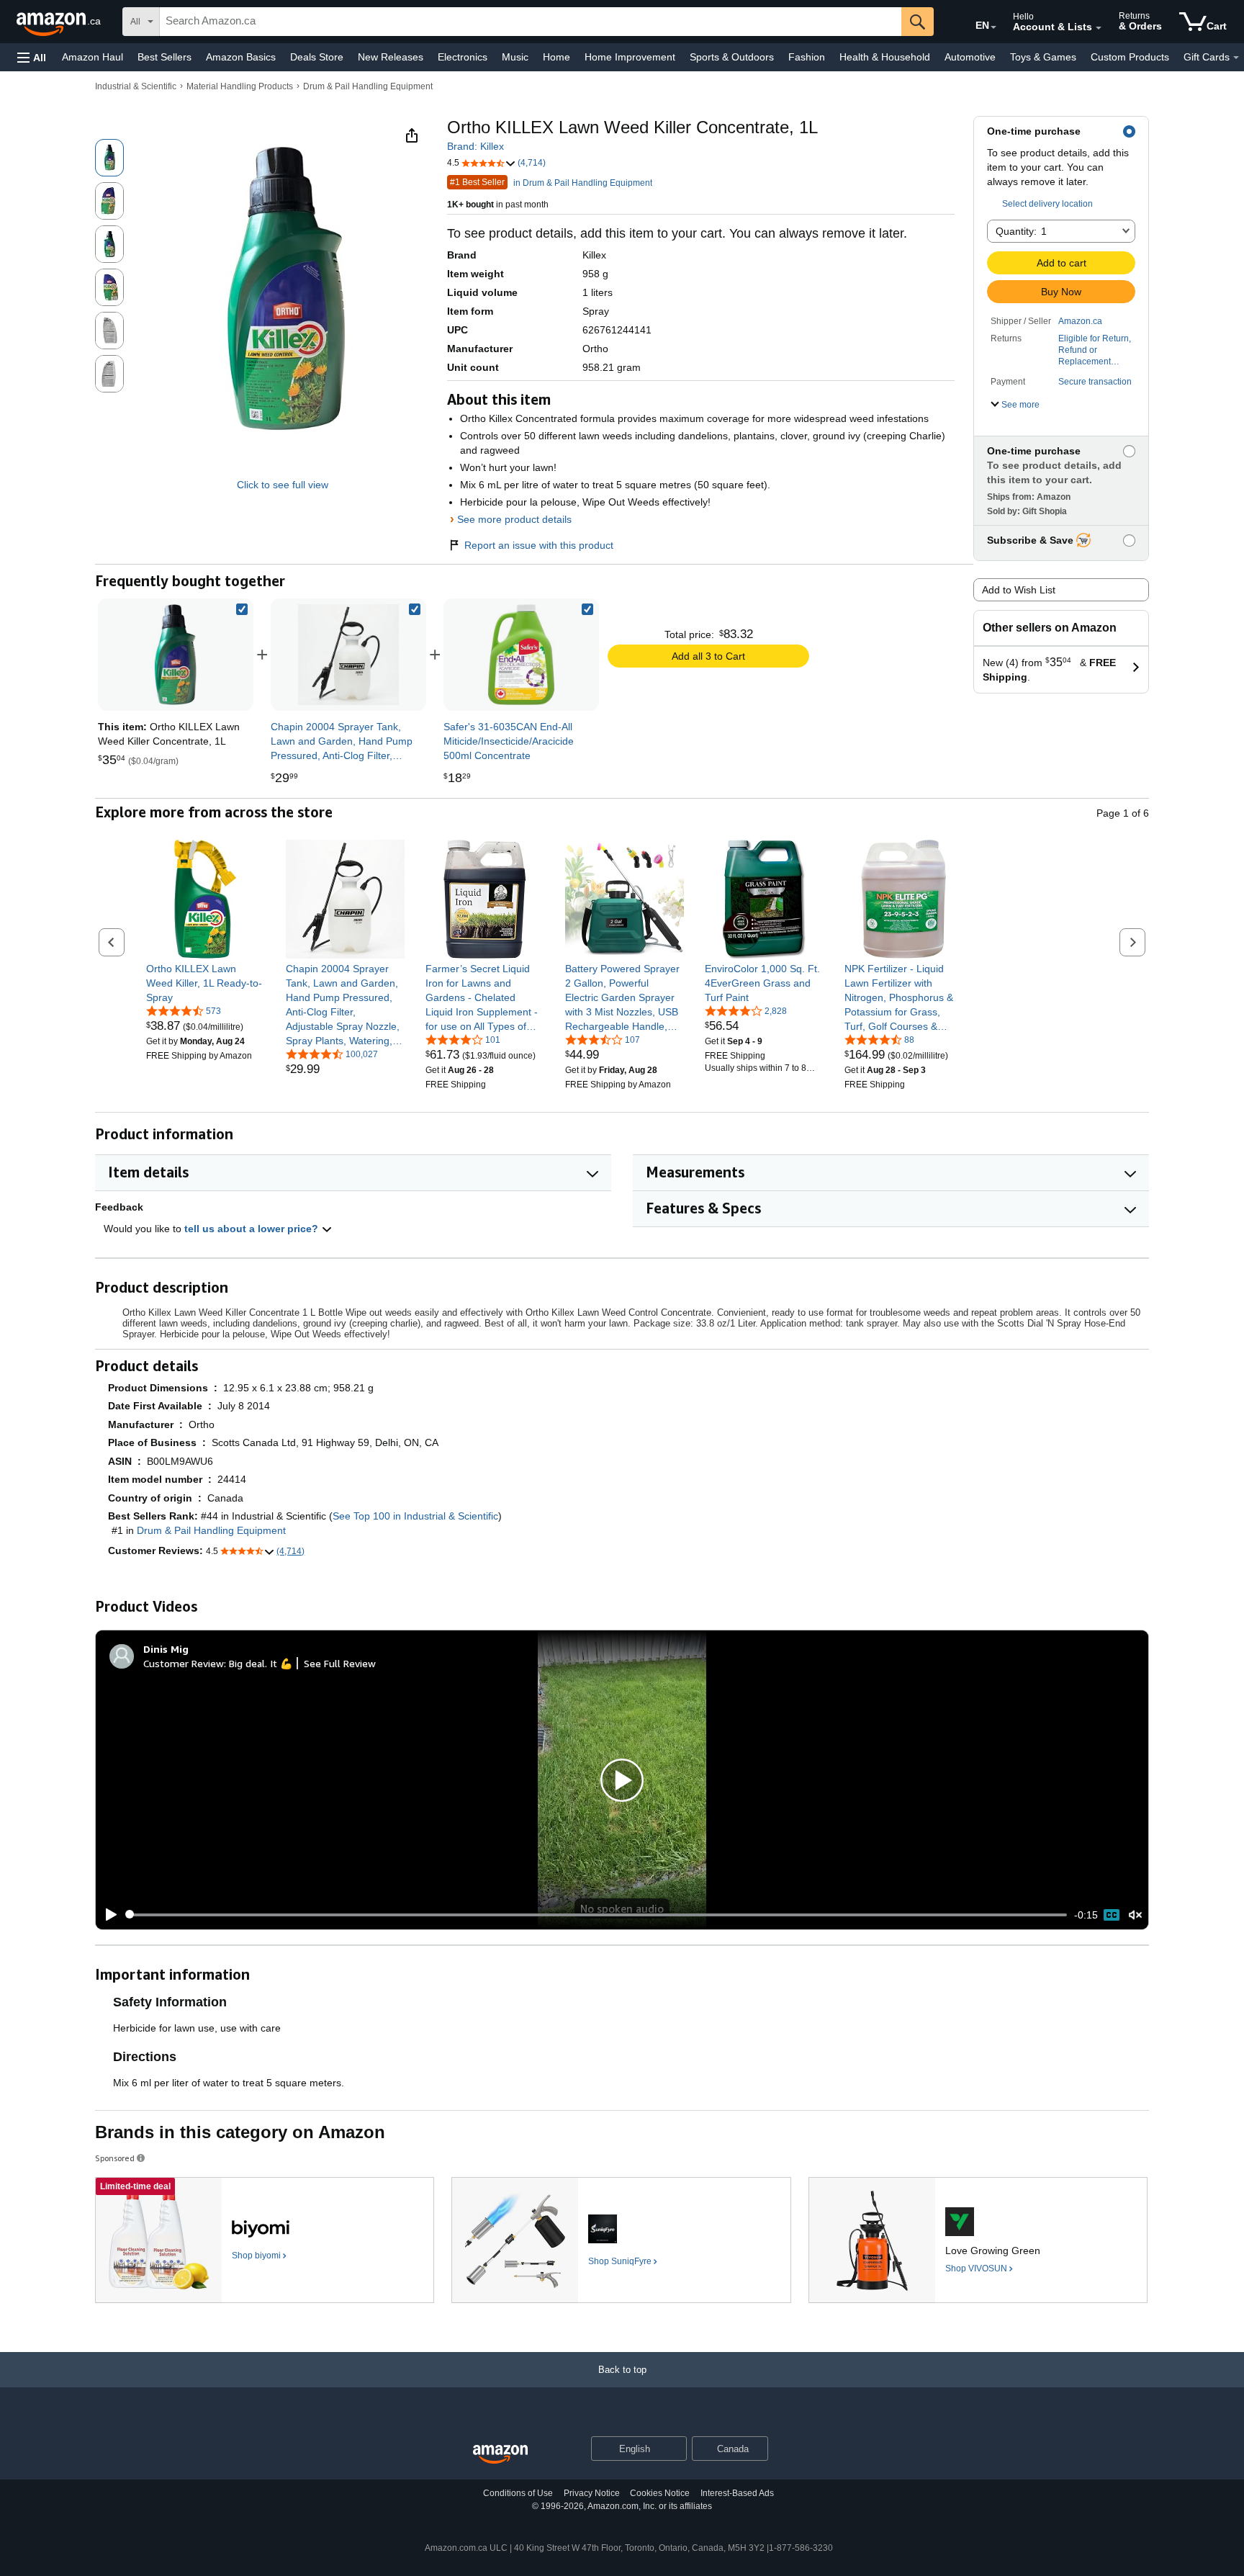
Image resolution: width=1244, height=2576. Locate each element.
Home (556, 57)
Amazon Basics (241, 57)
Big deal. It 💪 (261, 1663)
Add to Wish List (1019, 590)
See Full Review (340, 1663)
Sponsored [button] (115, 2158)
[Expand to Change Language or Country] (993, 27)
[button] (32, 57)
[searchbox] (531, 22)
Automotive (970, 57)
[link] (348, 655)
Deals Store (317, 57)
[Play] (107, 1915)
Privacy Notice (592, 2493)
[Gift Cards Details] (1236, 58)
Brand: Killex (475, 146)
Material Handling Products (240, 86)
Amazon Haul (93, 57)
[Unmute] (1135, 1915)
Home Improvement (630, 57)
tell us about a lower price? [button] (253, 1229)
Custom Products (1130, 57)
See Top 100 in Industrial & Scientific (415, 1516)
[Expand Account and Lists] (1099, 28)
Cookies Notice (660, 2493)
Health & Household (885, 57)
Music (515, 57)
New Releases (391, 57)
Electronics (463, 57)
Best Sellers (164, 57)
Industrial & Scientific (136, 86)
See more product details (514, 519)
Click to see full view (283, 485)
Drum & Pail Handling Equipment (368, 86)
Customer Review (184, 1663)
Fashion (807, 57)
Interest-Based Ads (737, 2493)
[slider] (596, 1915)
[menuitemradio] (1112, 1915)
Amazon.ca (1080, 321)
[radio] (109, 158)
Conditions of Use (518, 2493)
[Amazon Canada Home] (500, 2455)
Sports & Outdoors (732, 57)
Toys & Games (1043, 57)
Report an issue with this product (539, 545)
